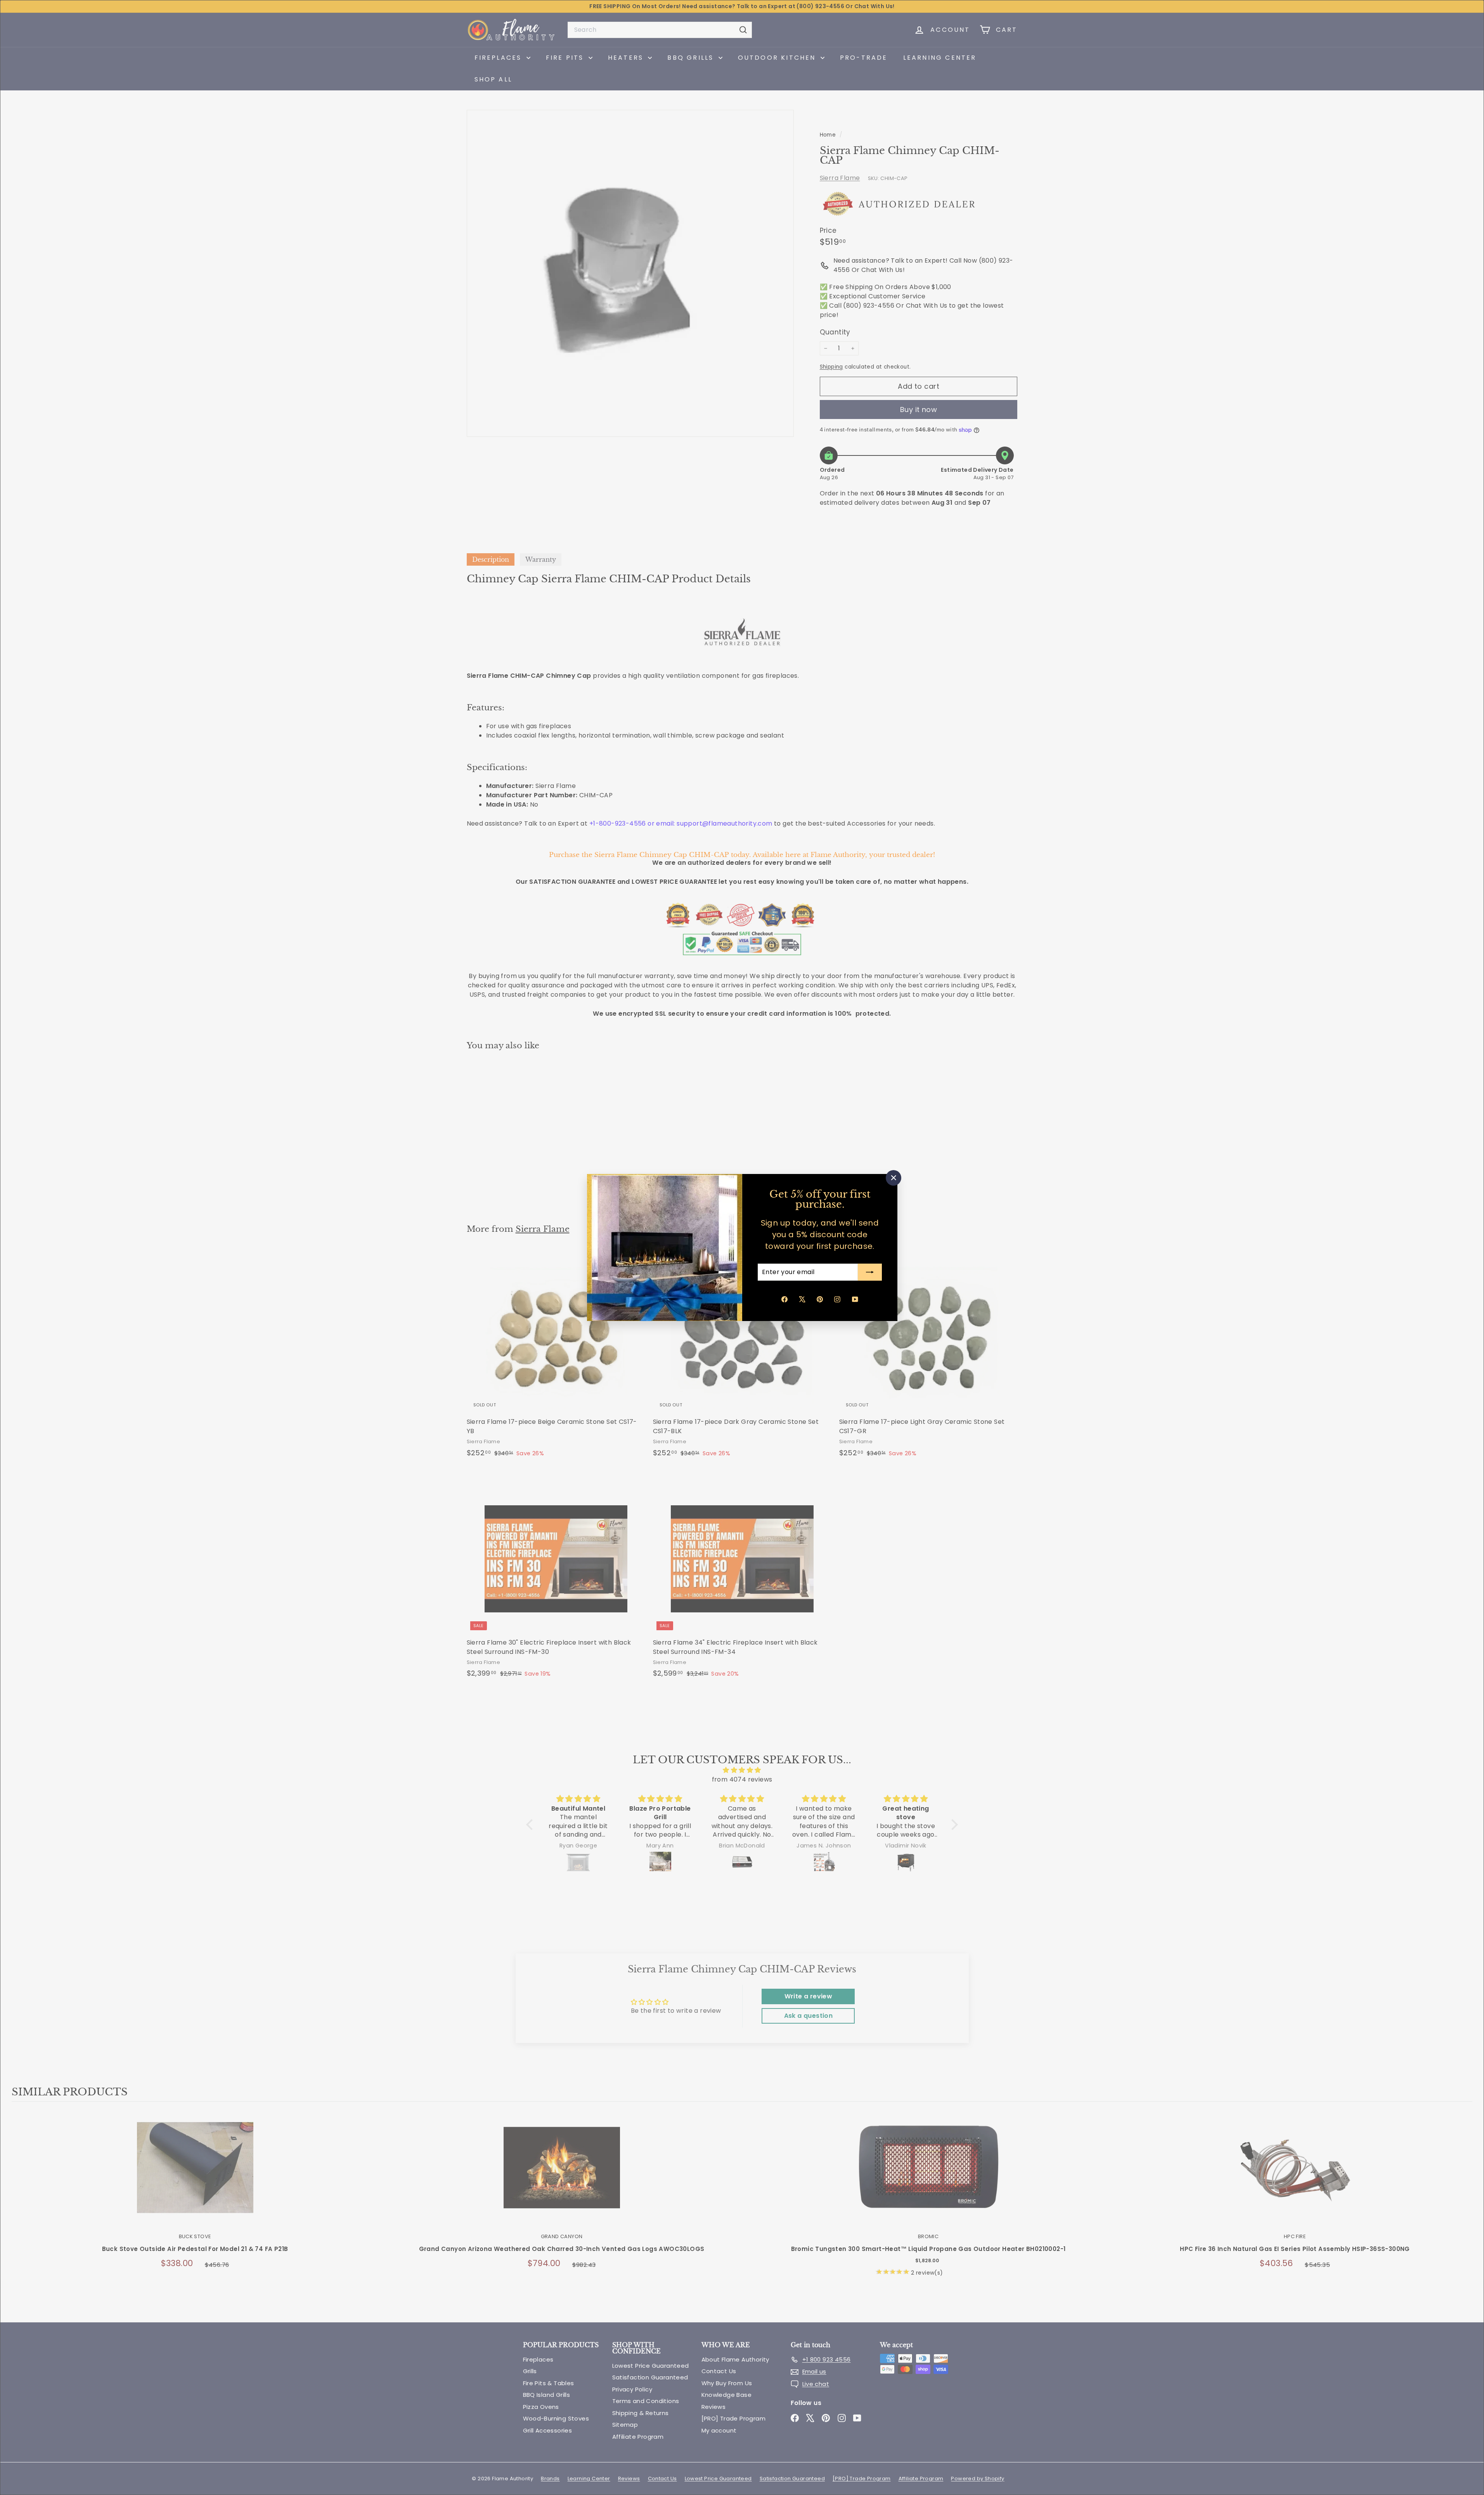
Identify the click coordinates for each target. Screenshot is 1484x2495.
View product (195, 2176)
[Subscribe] (870, 1272)
